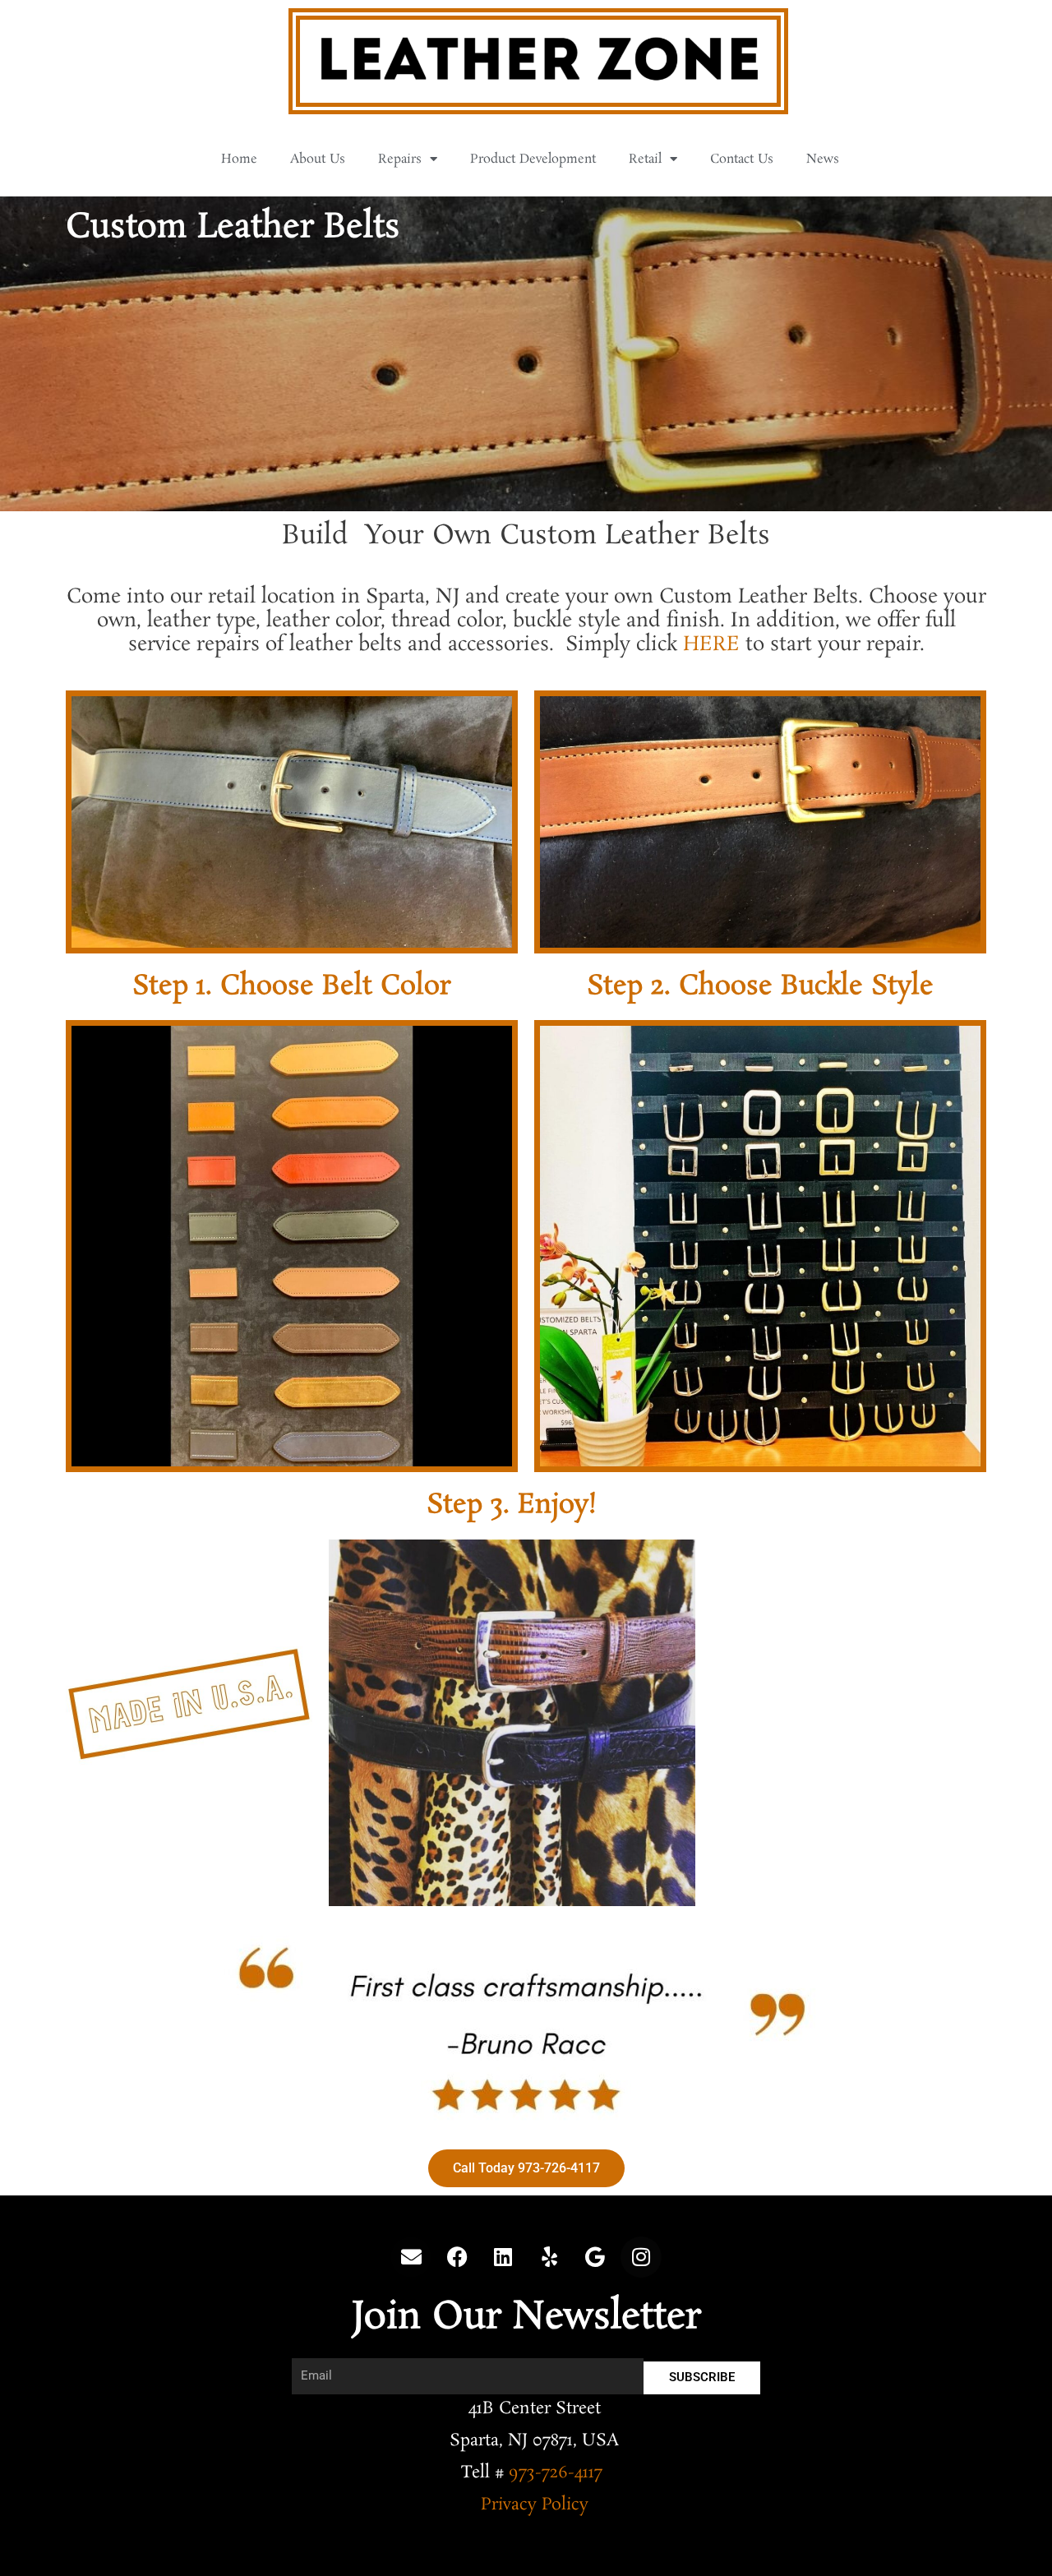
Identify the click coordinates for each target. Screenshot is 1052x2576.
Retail (645, 159)
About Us (318, 159)
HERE (711, 645)
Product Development (533, 159)
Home (239, 159)
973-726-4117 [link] (556, 2472)
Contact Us (742, 159)
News (823, 159)
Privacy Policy (535, 2504)
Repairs (400, 159)
